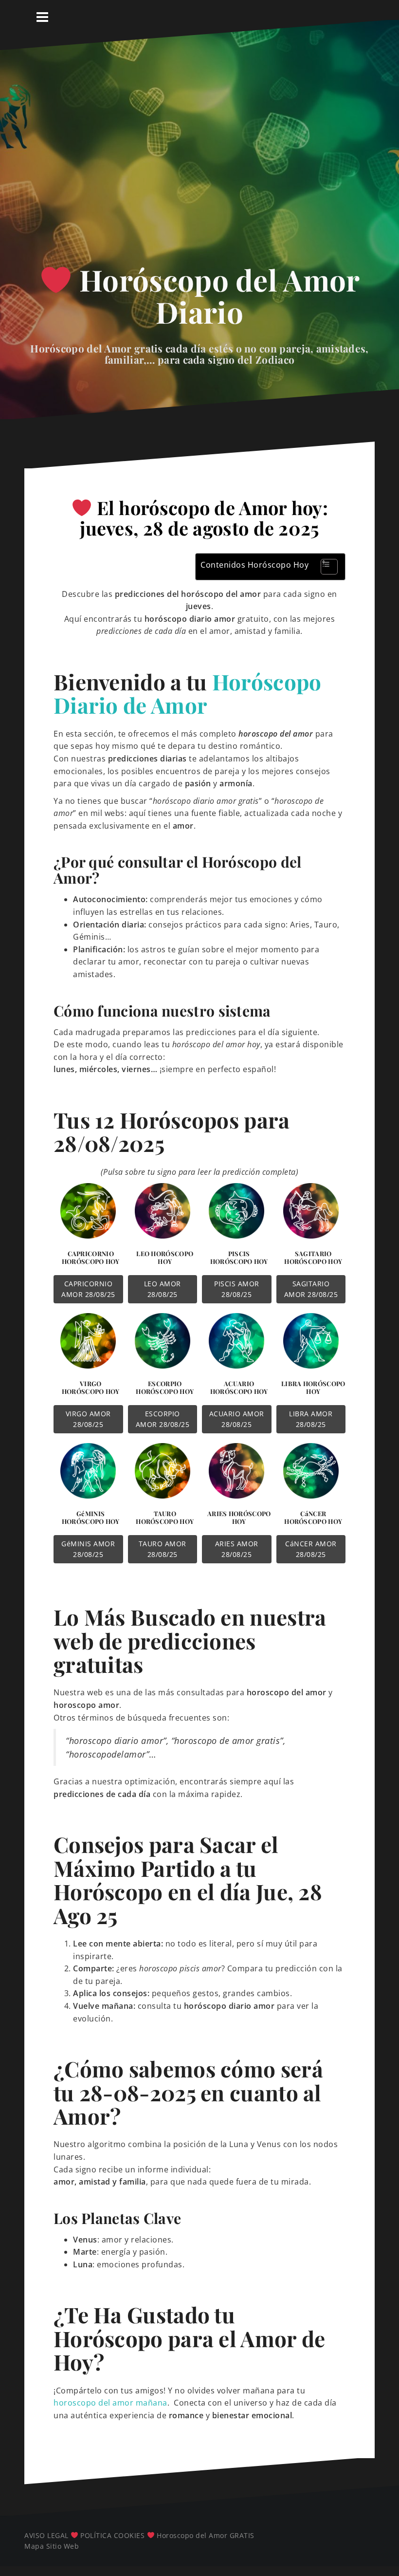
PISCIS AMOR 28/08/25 (237, 1289)
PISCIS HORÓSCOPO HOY (239, 1257)
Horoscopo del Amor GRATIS (206, 2535)
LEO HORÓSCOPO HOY (165, 1257)
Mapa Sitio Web (52, 2546)
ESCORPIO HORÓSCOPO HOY (165, 1387)
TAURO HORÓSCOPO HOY (165, 1517)
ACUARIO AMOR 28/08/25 (237, 1419)
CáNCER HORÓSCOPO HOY (313, 1517)
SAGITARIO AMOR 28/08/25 (311, 1289)
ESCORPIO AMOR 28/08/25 (163, 1419)
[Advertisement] (199, 164)
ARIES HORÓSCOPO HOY (239, 1517)
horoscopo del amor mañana (110, 2403)
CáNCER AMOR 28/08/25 (311, 1549)
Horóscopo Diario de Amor (188, 693)
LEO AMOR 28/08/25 (163, 1289)
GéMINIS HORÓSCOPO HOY (91, 1517)
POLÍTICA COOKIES (112, 2535)
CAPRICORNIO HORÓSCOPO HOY (91, 1257)
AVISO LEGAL (46, 2535)
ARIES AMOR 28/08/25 (237, 1549)
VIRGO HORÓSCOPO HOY (91, 1387)
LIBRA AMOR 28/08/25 (311, 1419)
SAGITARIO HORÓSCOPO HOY (313, 1257)
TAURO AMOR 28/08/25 (163, 1549)
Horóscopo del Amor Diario (216, 296)
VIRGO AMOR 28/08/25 (88, 1419)
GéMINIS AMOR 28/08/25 (88, 1549)
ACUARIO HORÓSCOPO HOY (239, 1387)
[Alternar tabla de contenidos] (324, 567)
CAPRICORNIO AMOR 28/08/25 (88, 1289)
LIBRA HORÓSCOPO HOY (313, 1387)
